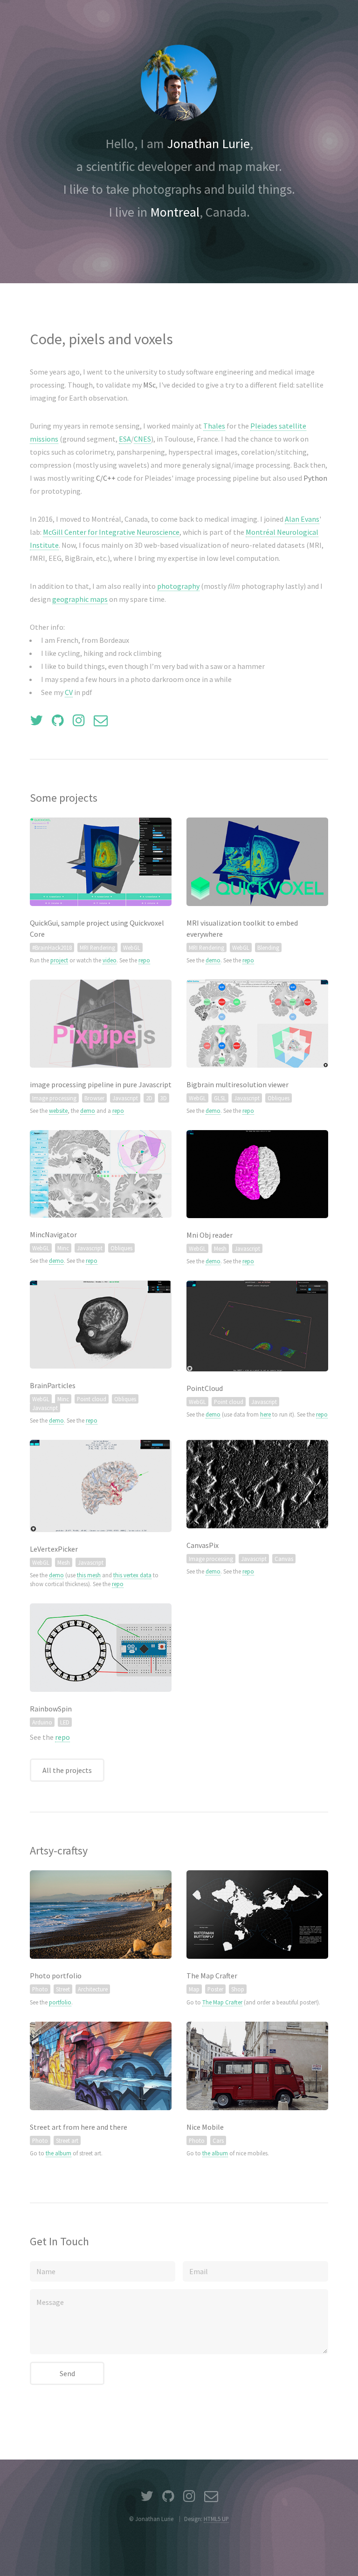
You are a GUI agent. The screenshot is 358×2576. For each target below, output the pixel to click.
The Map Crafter (222, 2002)
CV (69, 692)
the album (59, 2153)
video (110, 960)
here (265, 1414)
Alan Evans (302, 519)
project (59, 960)
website (58, 1111)
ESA (125, 439)
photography (178, 586)
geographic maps (80, 599)
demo (213, 960)
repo (144, 960)
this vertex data (132, 1575)
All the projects (67, 1770)
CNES (142, 439)
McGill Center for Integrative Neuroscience (111, 532)
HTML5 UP (216, 2519)
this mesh (89, 1575)
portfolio (60, 2002)
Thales (214, 426)
